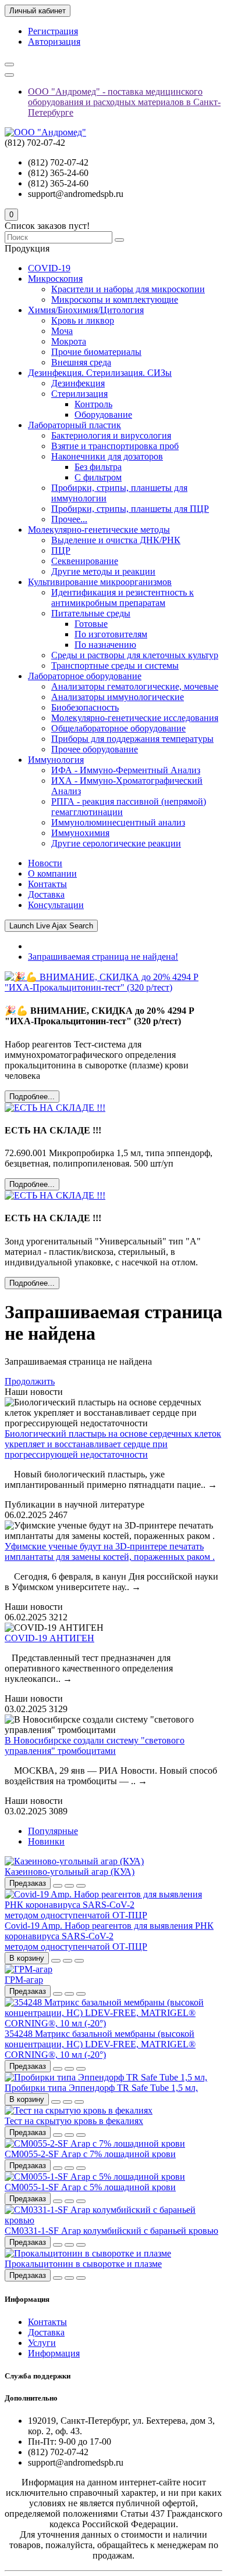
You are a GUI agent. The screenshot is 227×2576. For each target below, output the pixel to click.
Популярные (53, 1831)
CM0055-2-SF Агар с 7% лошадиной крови (90, 2154)
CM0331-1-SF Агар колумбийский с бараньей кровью (111, 2231)
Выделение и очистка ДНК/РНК (116, 540)
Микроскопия (55, 279)
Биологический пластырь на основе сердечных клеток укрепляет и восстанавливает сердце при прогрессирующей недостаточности (113, 1444)
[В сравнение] (81, 1886)
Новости (45, 863)
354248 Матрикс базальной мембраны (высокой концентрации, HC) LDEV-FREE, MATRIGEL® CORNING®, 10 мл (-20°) (100, 2044)
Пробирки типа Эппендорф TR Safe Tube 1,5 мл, (101, 2088)
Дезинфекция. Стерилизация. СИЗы (100, 373)
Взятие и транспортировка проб (115, 446)
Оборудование (103, 415)
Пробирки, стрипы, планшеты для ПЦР (130, 509)
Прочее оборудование (95, 749)
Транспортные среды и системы (115, 665)
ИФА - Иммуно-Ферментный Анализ (126, 770)
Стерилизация (79, 394)
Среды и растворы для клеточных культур (135, 655)
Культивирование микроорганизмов (100, 582)
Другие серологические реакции (116, 843)
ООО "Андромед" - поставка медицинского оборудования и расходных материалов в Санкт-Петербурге (124, 102)
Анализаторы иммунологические (118, 697)
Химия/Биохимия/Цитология (86, 310)
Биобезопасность (85, 707)
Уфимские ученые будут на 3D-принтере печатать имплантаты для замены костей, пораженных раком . (110, 1551)
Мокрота (69, 341)
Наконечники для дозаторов (107, 456)
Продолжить (30, 1381)
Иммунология (56, 760)
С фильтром (98, 477)
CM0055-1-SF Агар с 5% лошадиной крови (90, 2187)
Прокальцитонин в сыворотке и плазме (83, 2264)
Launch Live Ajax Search (51, 926)
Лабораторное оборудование (85, 676)
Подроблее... (32, 1097)
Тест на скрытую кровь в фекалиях (74, 2121)
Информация (54, 2353)
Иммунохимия (80, 833)
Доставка (46, 894)
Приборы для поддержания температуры (132, 739)
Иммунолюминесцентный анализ (118, 822)
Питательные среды (91, 613)
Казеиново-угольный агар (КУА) (70, 1872)
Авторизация (54, 42)
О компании (52, 873)
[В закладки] (69, 1886)
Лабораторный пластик (75, 425)
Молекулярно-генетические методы (99, 530)
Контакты (47, 884)
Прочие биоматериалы (96, 352)
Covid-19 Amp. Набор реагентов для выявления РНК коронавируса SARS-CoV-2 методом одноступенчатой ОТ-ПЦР (109, 1936)
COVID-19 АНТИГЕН (49, 1638)
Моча (62, 331)
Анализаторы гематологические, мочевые (135, 686)
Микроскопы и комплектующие (115, 299)
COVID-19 (49, 268)
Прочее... (69, 519)
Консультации (56, 905)
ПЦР (61, 550)
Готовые (91, 624)
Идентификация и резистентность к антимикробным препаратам (123, 598)
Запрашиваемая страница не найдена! (103, 957)
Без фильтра (98, 467)
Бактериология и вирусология (111, 435)
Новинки (46, 1841)
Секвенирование (85, 561)
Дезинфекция (78, 383)
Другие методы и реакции (103, 571)
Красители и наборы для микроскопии (128, 289)
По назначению (105, 645)
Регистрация (53, 31)
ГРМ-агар (24, 1980)
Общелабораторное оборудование (118, 728)
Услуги (42, 2343)
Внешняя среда (81, 362)
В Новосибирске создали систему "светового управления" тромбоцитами (95, 1746)
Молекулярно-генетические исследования (135, 718)
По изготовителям (111, 634)
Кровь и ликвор (83, 320)
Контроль (93, 404)
